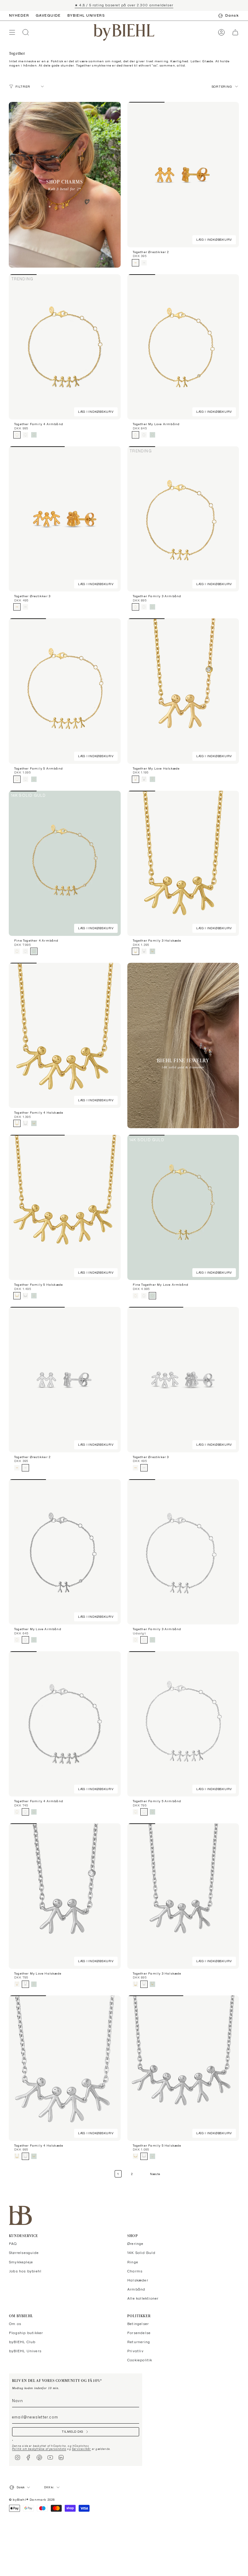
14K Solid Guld (141, 2253)
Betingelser (138, 2324)
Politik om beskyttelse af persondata (39, 2449)
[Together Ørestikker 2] (183, 174)
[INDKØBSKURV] (235, 33)
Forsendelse (139, 2333)
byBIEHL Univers (25, 2351)
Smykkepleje (21, 2262)
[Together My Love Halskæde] (183, 691)
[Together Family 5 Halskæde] (65, 1207)
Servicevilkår (82, 2449)
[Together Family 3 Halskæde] (183, 863)
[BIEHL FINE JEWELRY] (183, 1045)
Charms (135, 2271)
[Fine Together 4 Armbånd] (65, 863)
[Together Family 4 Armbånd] (65, 347)
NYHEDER (19, 15)
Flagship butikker (26, 2333)
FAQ (13, 2244)
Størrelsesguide (24, 2253)
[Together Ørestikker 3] (65, 519)
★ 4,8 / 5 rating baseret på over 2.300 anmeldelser (124, 5)
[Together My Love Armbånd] (183, 347)
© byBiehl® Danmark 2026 (32, 2499)
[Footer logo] (20, 2215)
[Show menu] (12, 33)
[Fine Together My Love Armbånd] (183, 1207)
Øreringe (135, 2244)
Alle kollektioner (143, 2298)
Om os (15, 2324)
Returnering (139, 2342)
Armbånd (136, 2289)
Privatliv (135, 2351)
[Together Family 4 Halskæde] (65, 1035)
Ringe (133, 2262)
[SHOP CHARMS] (65, 185)
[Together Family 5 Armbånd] (65, 691)
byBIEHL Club (22, 2342)
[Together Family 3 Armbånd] (183, 519)
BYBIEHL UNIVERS (86, 15)
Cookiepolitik (140, 2360)
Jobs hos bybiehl (25, 2271)
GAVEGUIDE (48, 15)
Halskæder (138, 2280)
